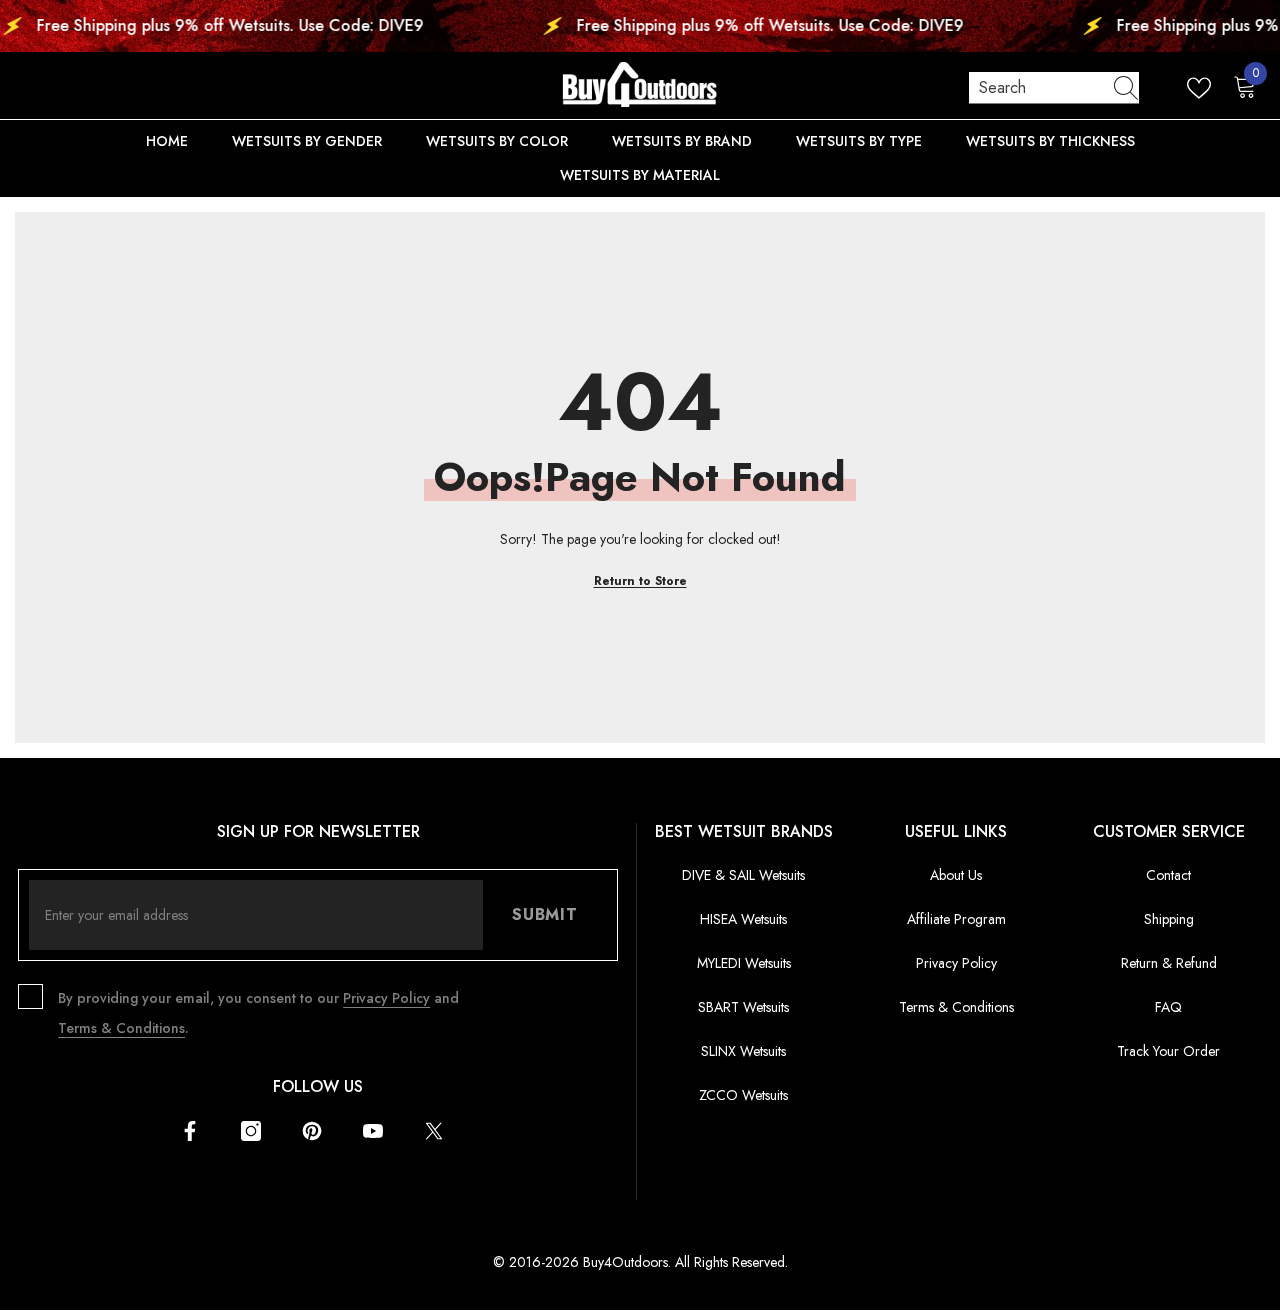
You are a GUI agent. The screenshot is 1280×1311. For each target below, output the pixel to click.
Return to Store (640, 581)
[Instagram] (251, 1131)
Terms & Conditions (121, 1028)
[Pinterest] (312, 1131)
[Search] (1054, 88)
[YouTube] (373, 1131)
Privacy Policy (386, 998)
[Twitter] (434, 1131)
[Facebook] (190, 1131)
